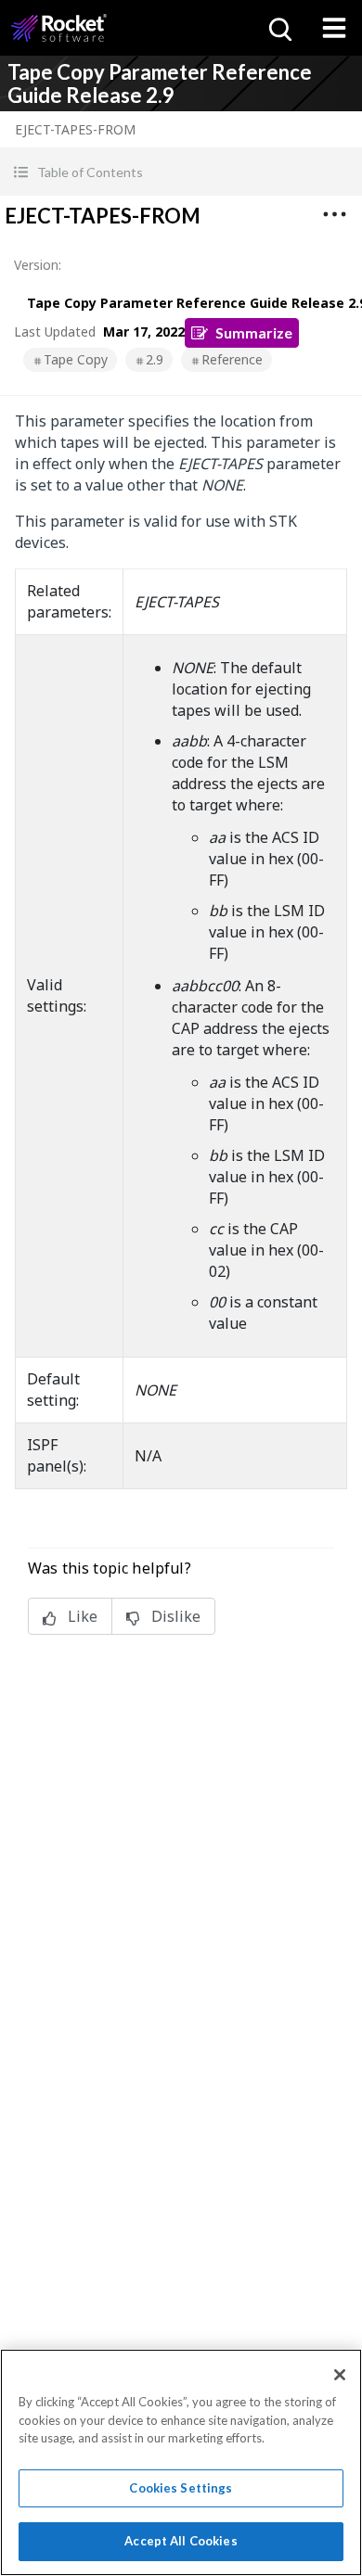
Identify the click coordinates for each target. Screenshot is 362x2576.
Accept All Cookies (181, 2541)
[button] (181, 172)
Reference (232, 359)
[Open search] (278, 28)
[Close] (340, 2375)
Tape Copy (76, 359)
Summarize (254, 332)
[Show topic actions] (334, 214)
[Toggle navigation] (334, 28)
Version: (38, 265)
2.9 (155, 359)
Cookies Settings (181, 2488)
